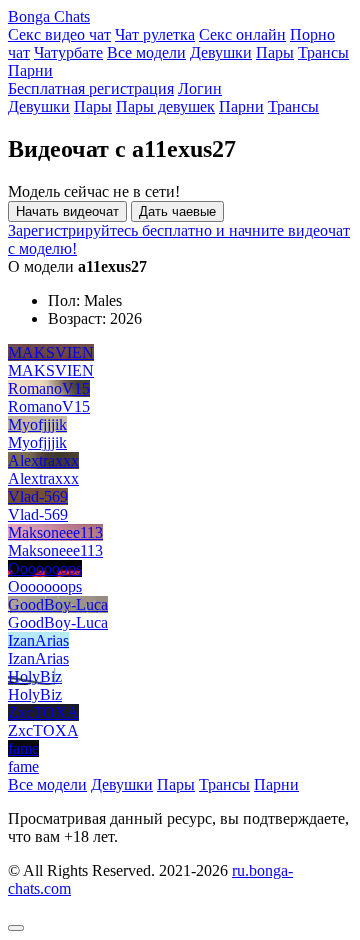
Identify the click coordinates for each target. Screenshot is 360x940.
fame (23, 748)
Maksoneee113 (55, 532)
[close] (16, 928)
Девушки (221, 52)
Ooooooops (45, 568)
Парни (30, 70)
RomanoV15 (49, 388)
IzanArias (38, 640)
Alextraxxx (43, 460)
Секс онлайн (242, 34)
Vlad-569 (38, 496)
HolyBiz (35, 676)
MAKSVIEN (51, 352)
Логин (200, 88)
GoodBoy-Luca (58, 604)
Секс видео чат (59, 34)
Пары (275, 52)
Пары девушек (165, 106)
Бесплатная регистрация (91, 88)
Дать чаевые (177, 211)
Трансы (323, 52)
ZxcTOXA (43, 712)
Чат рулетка (155, 34)
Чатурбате (68, 52)
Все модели (146, 52)
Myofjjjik (37, 424)
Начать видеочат (67, 211)
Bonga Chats (49, 16)
